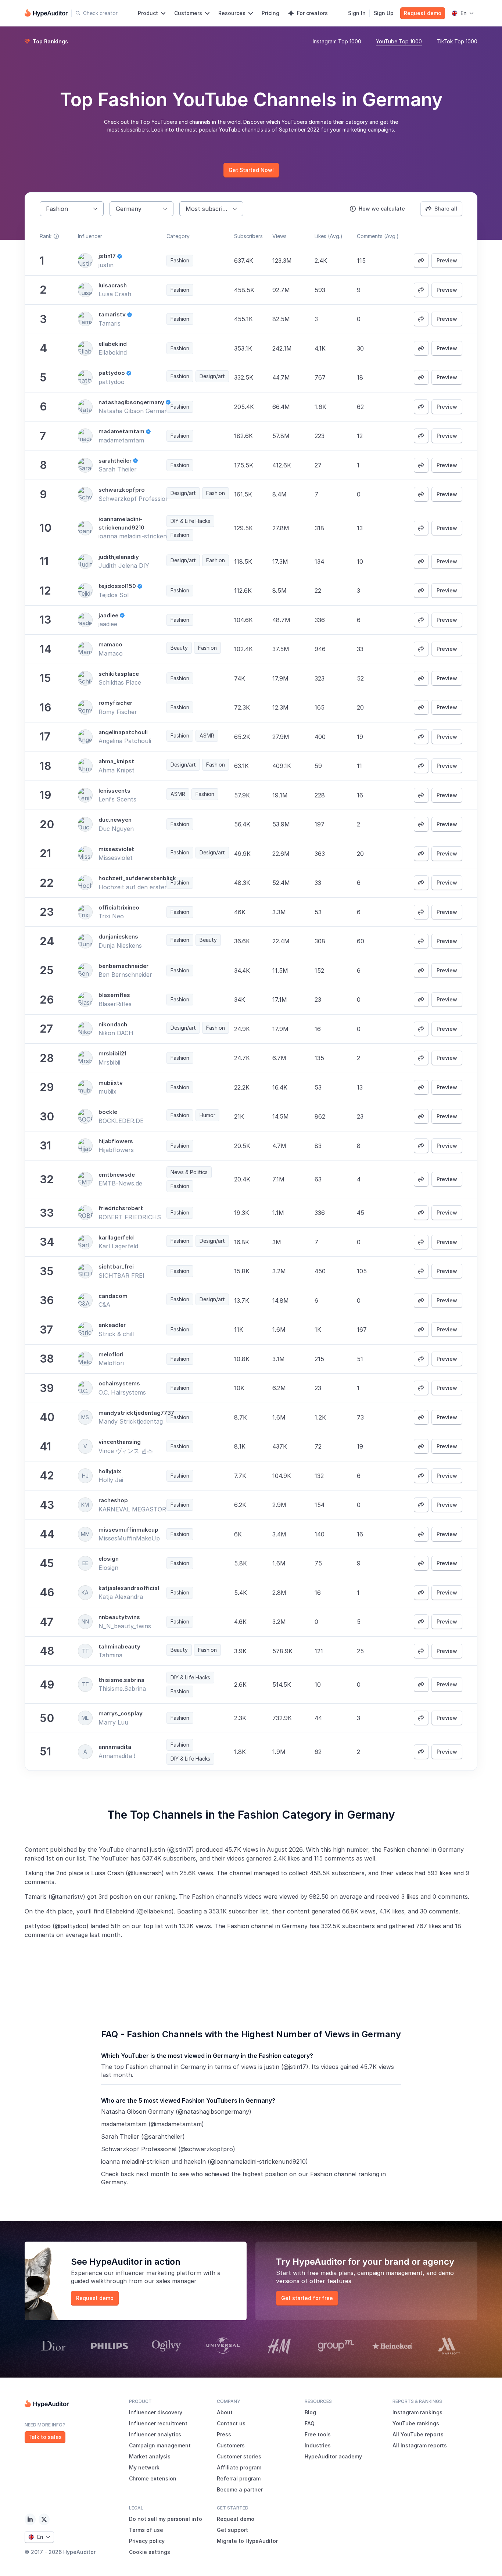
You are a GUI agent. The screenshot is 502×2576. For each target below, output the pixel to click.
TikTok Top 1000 (457, 41)
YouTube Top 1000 (399, 41)
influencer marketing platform (159, 2273)
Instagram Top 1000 (337, 41)
